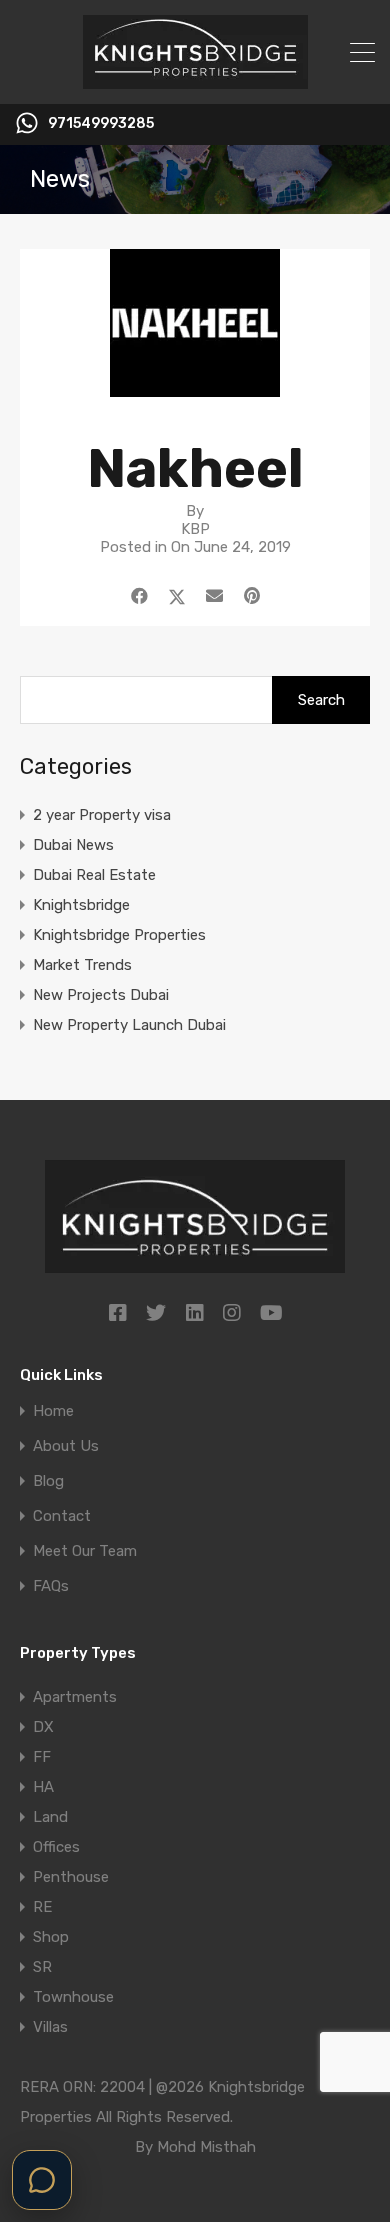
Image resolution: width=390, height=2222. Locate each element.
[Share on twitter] (177, 596)
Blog (48, 1481)
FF (42, 1757)
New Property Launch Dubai (129, 1025)
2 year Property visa (102, 815)
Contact (62, 1516)
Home (53, 1411)
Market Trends (82, 965)
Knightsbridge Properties (119, 935)
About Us (66, 1446)
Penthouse (71, 1877)
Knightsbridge (81, 905)
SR (42, 1967)
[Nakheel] (195, 388)
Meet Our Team (85, 1551)
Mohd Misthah (206, 2147)
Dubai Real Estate (94, 875)
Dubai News (73, 845)
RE (42, 1907)
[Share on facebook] (139, 596)
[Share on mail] (214, 596)
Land (50, 1817)
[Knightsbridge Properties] (195, 80)
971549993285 (101, 124)
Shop (51, 1937)
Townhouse (73, 1997)
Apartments (75, 1697)
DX (43, 1727)
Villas (50, 2027)
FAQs (51, 1586)
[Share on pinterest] (252, 596)
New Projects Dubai (101, 995)
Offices (56, 1847)
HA (43, 1787)
